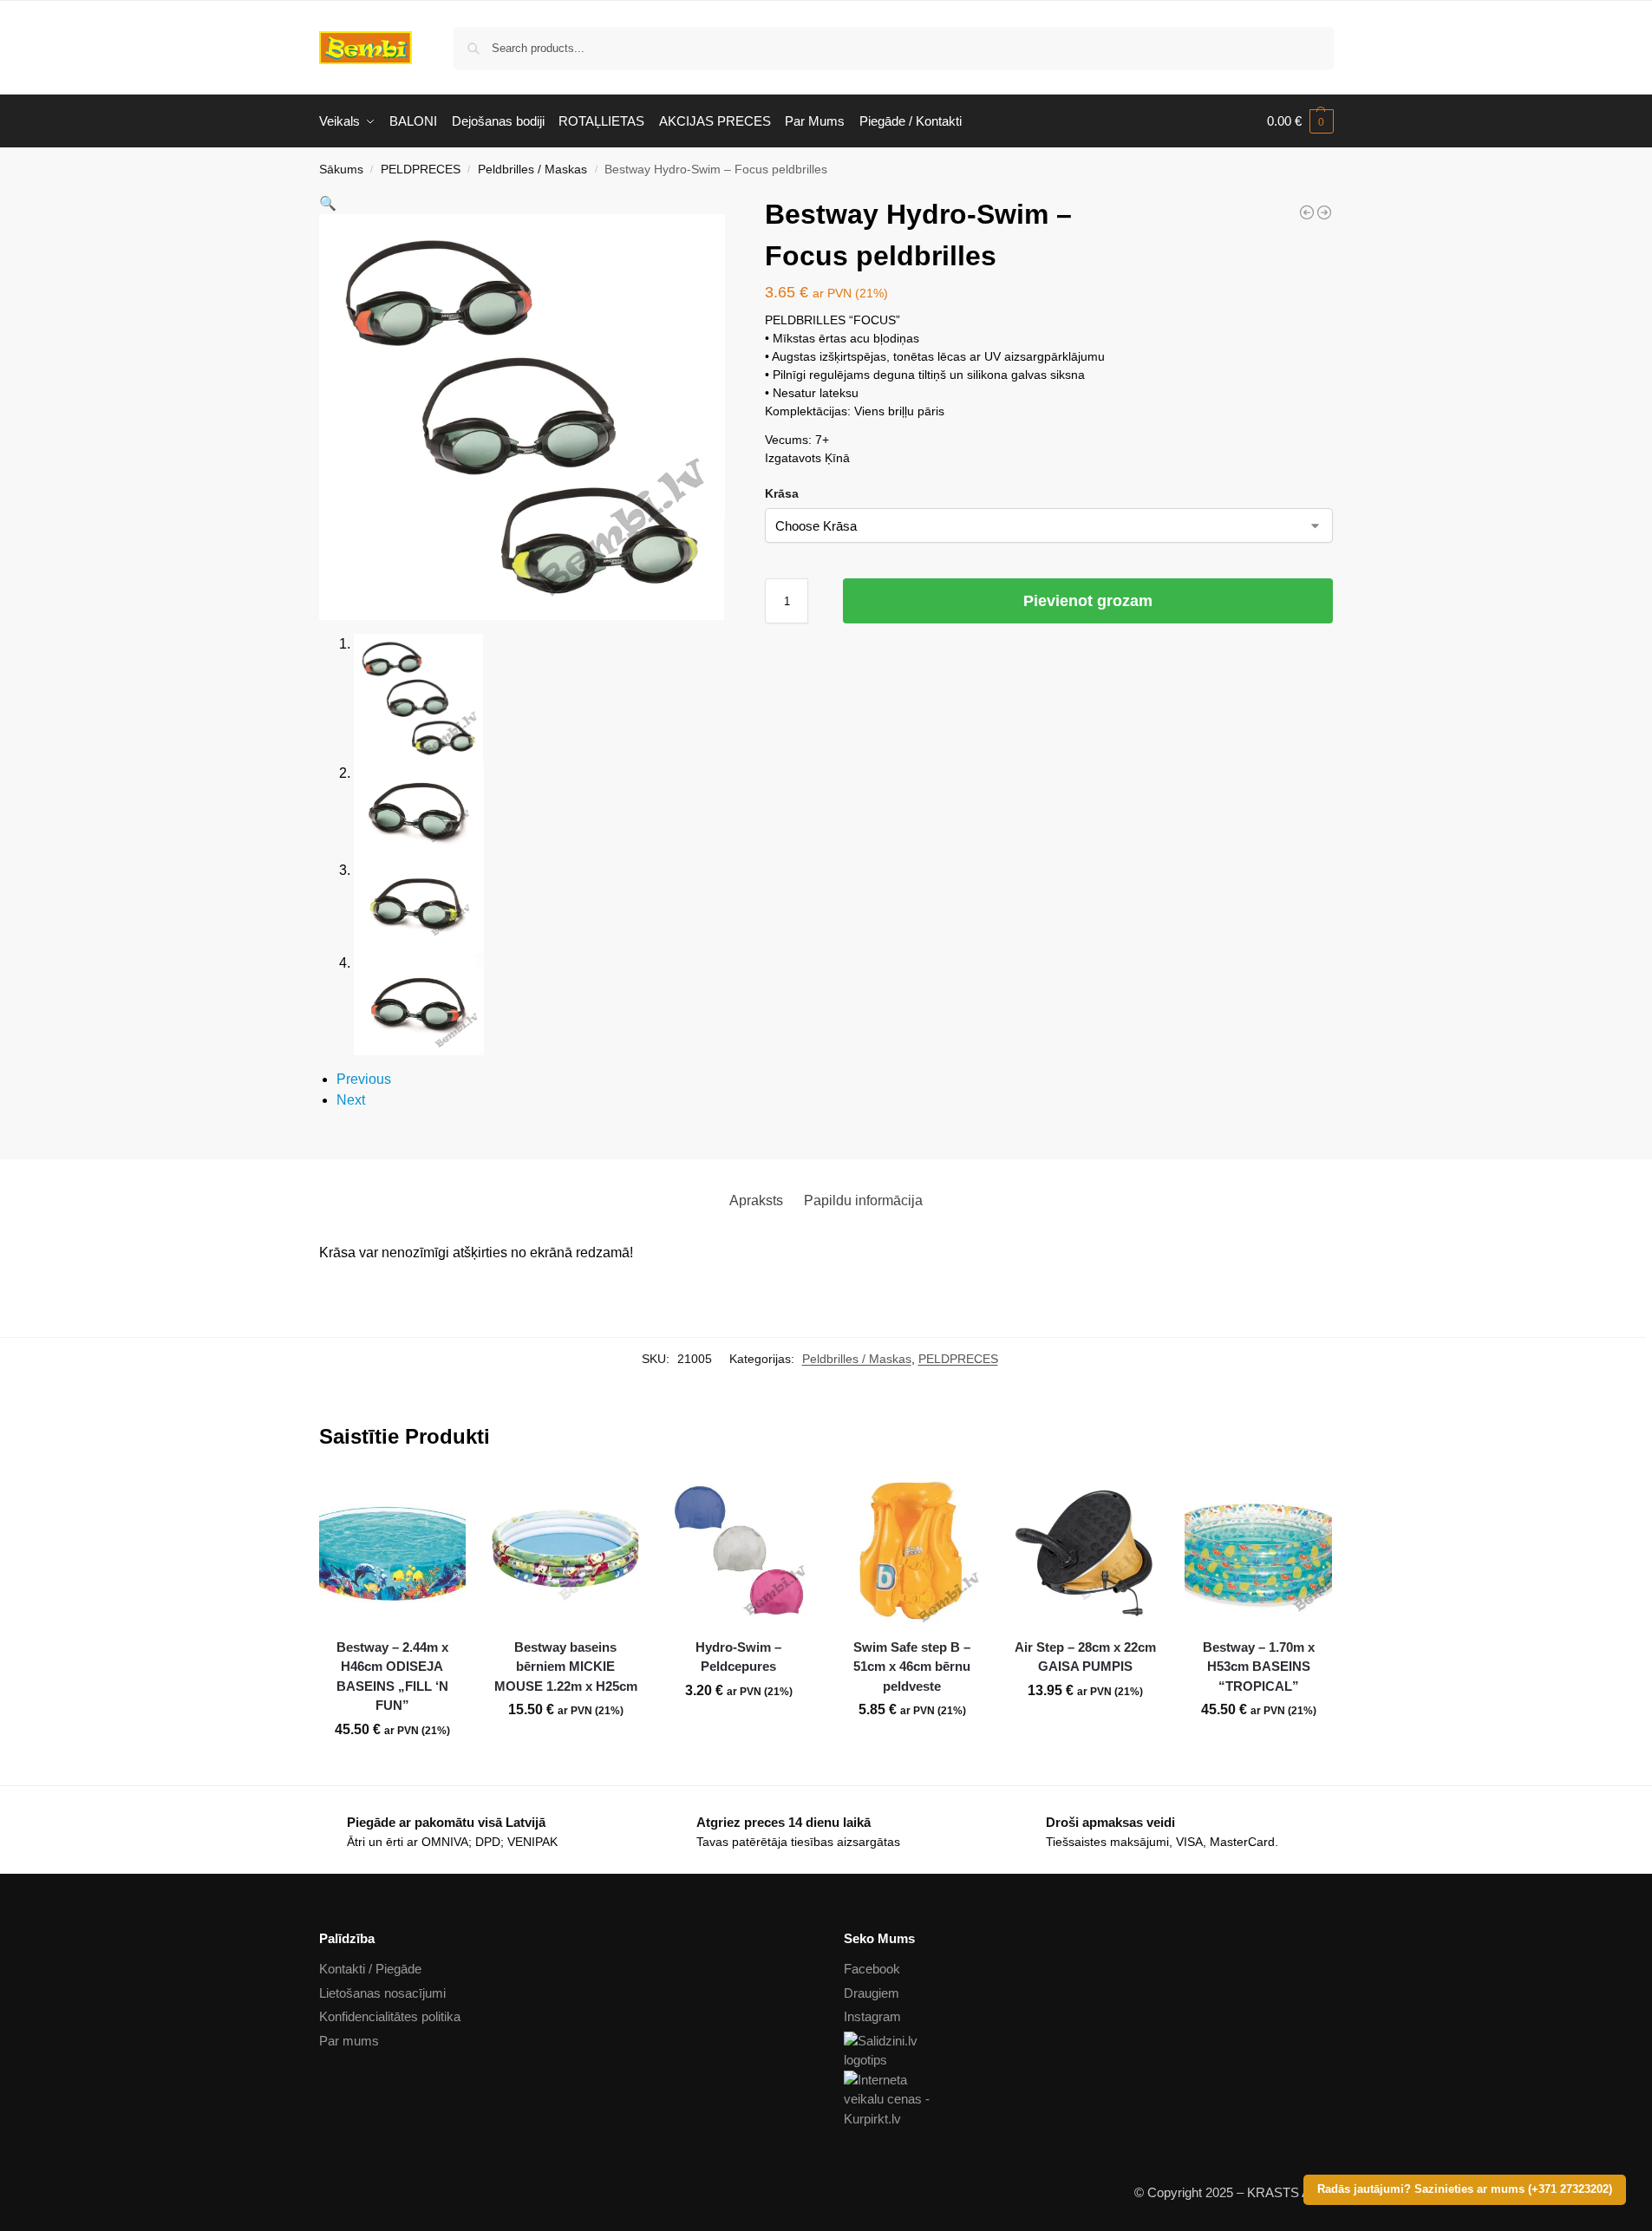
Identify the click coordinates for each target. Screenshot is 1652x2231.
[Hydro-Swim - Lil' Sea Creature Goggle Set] (1324, 212)
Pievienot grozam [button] (392, 1768)
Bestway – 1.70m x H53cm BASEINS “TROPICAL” (1259, 1667)
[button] (1300, 121)
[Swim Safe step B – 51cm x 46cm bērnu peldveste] (912, 1550)
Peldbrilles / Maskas (532, 170)
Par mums (349, 2041)
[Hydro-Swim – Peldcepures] (739, 1550)
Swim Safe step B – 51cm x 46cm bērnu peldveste (912, 1667)
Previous (364, 1079)
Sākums (341, 170)
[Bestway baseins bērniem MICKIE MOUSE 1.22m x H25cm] (565, 1550)
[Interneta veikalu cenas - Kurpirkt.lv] (1089, 2100)
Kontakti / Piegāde (370, 1969)
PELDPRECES (421, 170)
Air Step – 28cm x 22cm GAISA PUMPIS (1085, 1657)
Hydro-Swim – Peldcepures (738, 1657)
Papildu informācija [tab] (863, 1200)
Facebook (872, 1969)
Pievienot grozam (1088, 601)
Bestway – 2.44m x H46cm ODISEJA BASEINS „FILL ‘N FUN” (392, 1677)
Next (351, 1100)
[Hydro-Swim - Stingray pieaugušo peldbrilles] (1307, 212)
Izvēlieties (739, 1729)
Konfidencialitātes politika (390, 2016)
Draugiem (872, 1993)
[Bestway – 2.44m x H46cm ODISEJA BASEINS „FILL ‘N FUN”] (393, 1550)
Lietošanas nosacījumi (382, 1993)
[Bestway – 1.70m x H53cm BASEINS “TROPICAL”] (1258, 1550)
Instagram (872, 2016)
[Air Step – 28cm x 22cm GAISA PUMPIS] (1086, 1550)
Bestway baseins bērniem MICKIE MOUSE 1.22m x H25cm (566, 1667)
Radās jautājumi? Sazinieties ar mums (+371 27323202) (1465, 2189)
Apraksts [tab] (756, 1200)
